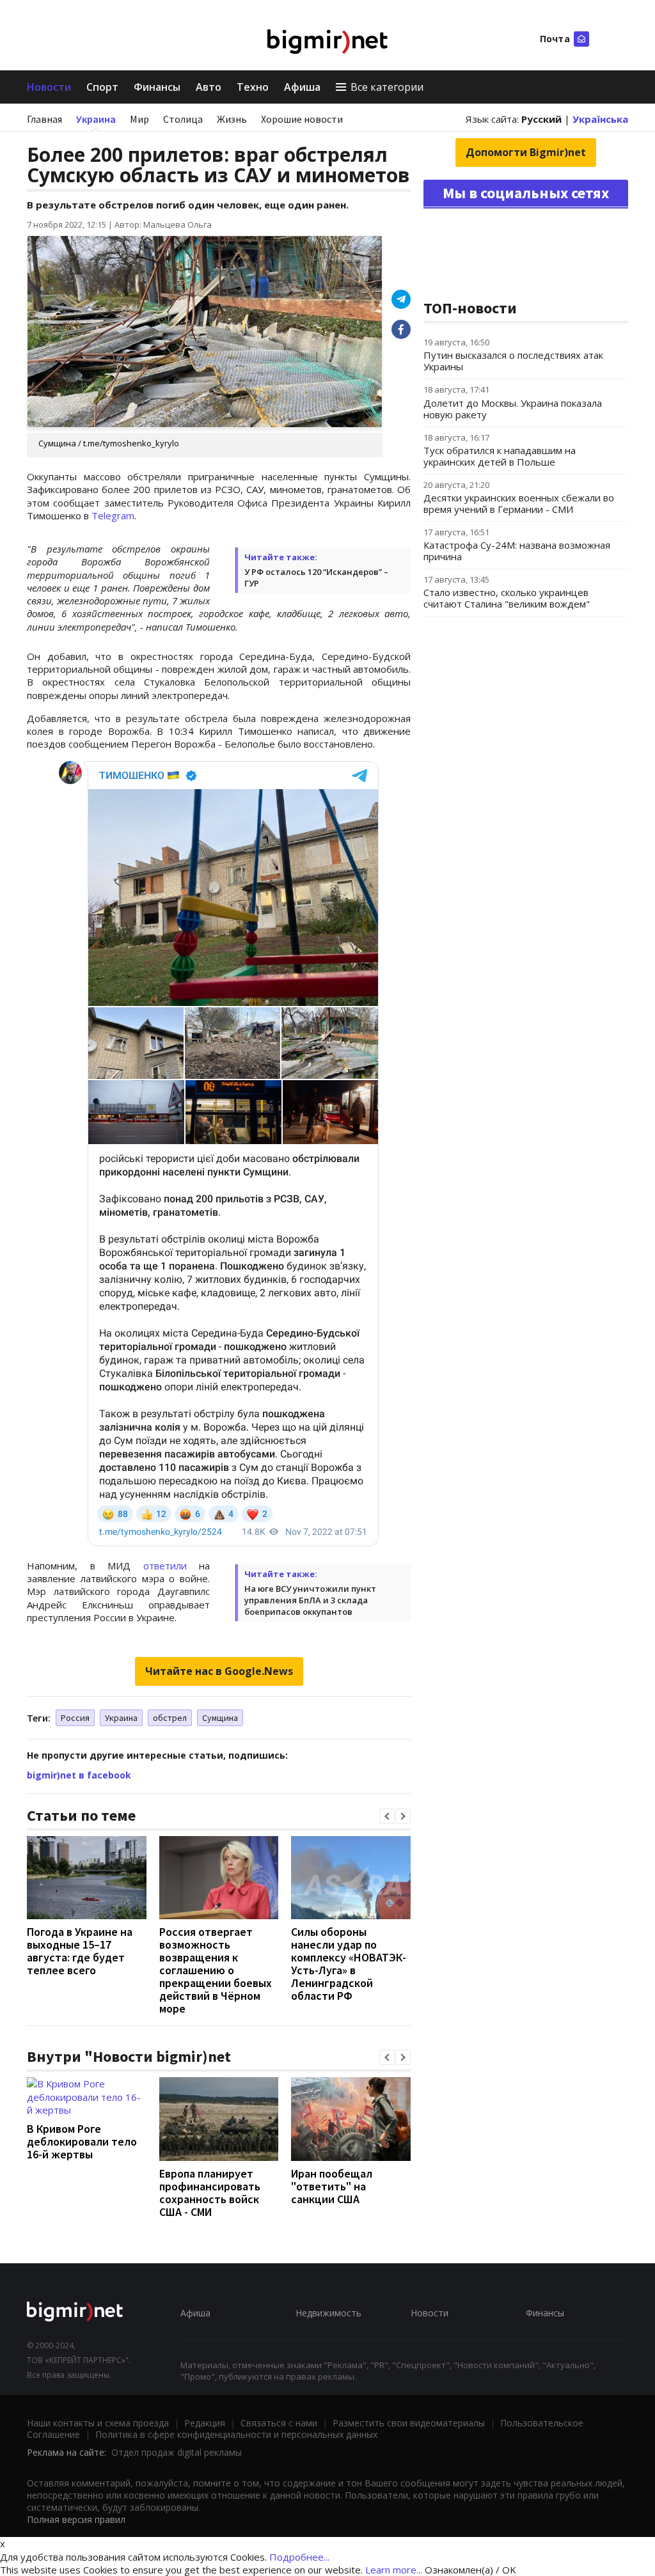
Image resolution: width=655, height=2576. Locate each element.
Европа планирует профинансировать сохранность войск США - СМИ (210, 2193)
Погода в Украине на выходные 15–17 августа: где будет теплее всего (80, 1951)
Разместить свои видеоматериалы (409, 2423)
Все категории (387, 87)
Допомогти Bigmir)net (526, 152)
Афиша (302, 87)
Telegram (113, 515)
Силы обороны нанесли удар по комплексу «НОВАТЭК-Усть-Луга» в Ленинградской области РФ (349, 1964)
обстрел (170, 1718)
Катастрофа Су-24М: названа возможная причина (517, 551)
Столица (183, 119)
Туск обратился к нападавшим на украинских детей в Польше (500, 456)
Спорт (102, 87)
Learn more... (394, 2570)
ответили (165, 1566)
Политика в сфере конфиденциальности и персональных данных (236, 2434)
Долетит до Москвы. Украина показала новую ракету (513, 409)
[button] (387, 1816)
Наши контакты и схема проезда (98, 2423)
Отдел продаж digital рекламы (177, 2452)
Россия (75, 1718)
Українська (600, 119)
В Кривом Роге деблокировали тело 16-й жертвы (82, 2141)
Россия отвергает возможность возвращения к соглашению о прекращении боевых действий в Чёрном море (216, 1970)
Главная (44, 119)
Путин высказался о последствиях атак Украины (513, 361)
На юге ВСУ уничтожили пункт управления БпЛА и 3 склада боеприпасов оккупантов (310, 1600)
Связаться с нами (279, 2423)
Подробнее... (299, 2557)
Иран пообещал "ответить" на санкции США (332, 2186)
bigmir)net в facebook (79, 1775)
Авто (209, 87)
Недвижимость (328, 2313)
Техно (253, 87)
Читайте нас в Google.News (219, 1671)
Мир (139, 119)
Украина (96, 119)
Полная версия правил (76, 2519)
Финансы (157, 87)
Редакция (205, 2423)
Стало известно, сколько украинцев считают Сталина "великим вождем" (507, 598)
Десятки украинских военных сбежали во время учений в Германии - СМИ (519, 503)
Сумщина (220, 1718)
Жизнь (232, 119)
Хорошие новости (302, 119)
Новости (49, 87)
